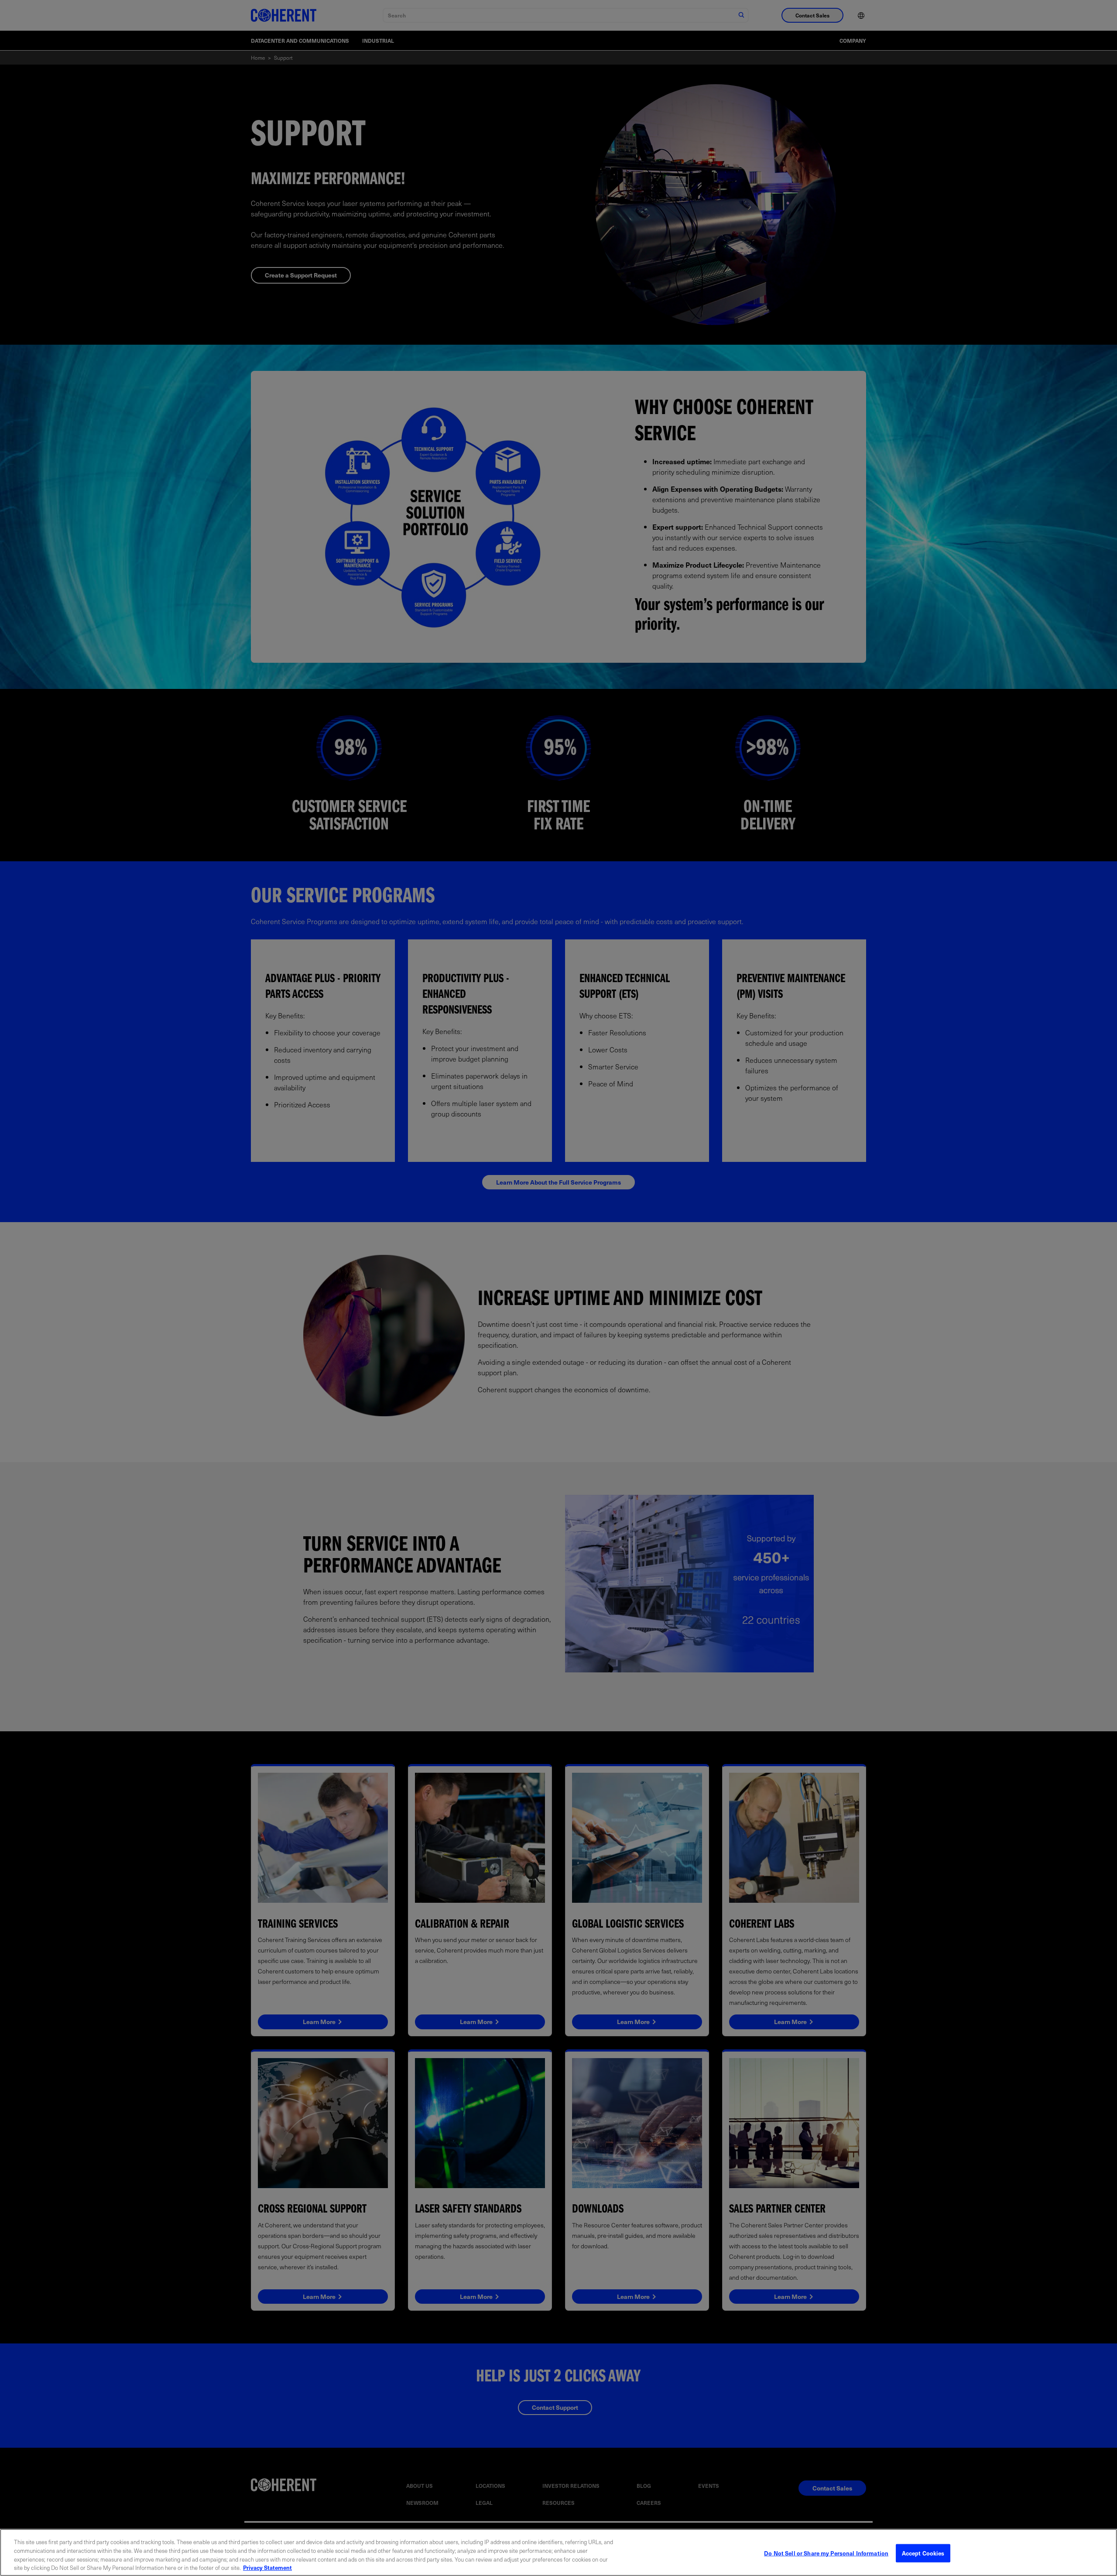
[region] (558, 2552)
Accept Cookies (923, 2553)
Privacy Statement (267, 2567)
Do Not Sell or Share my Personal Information (826, 2553)
